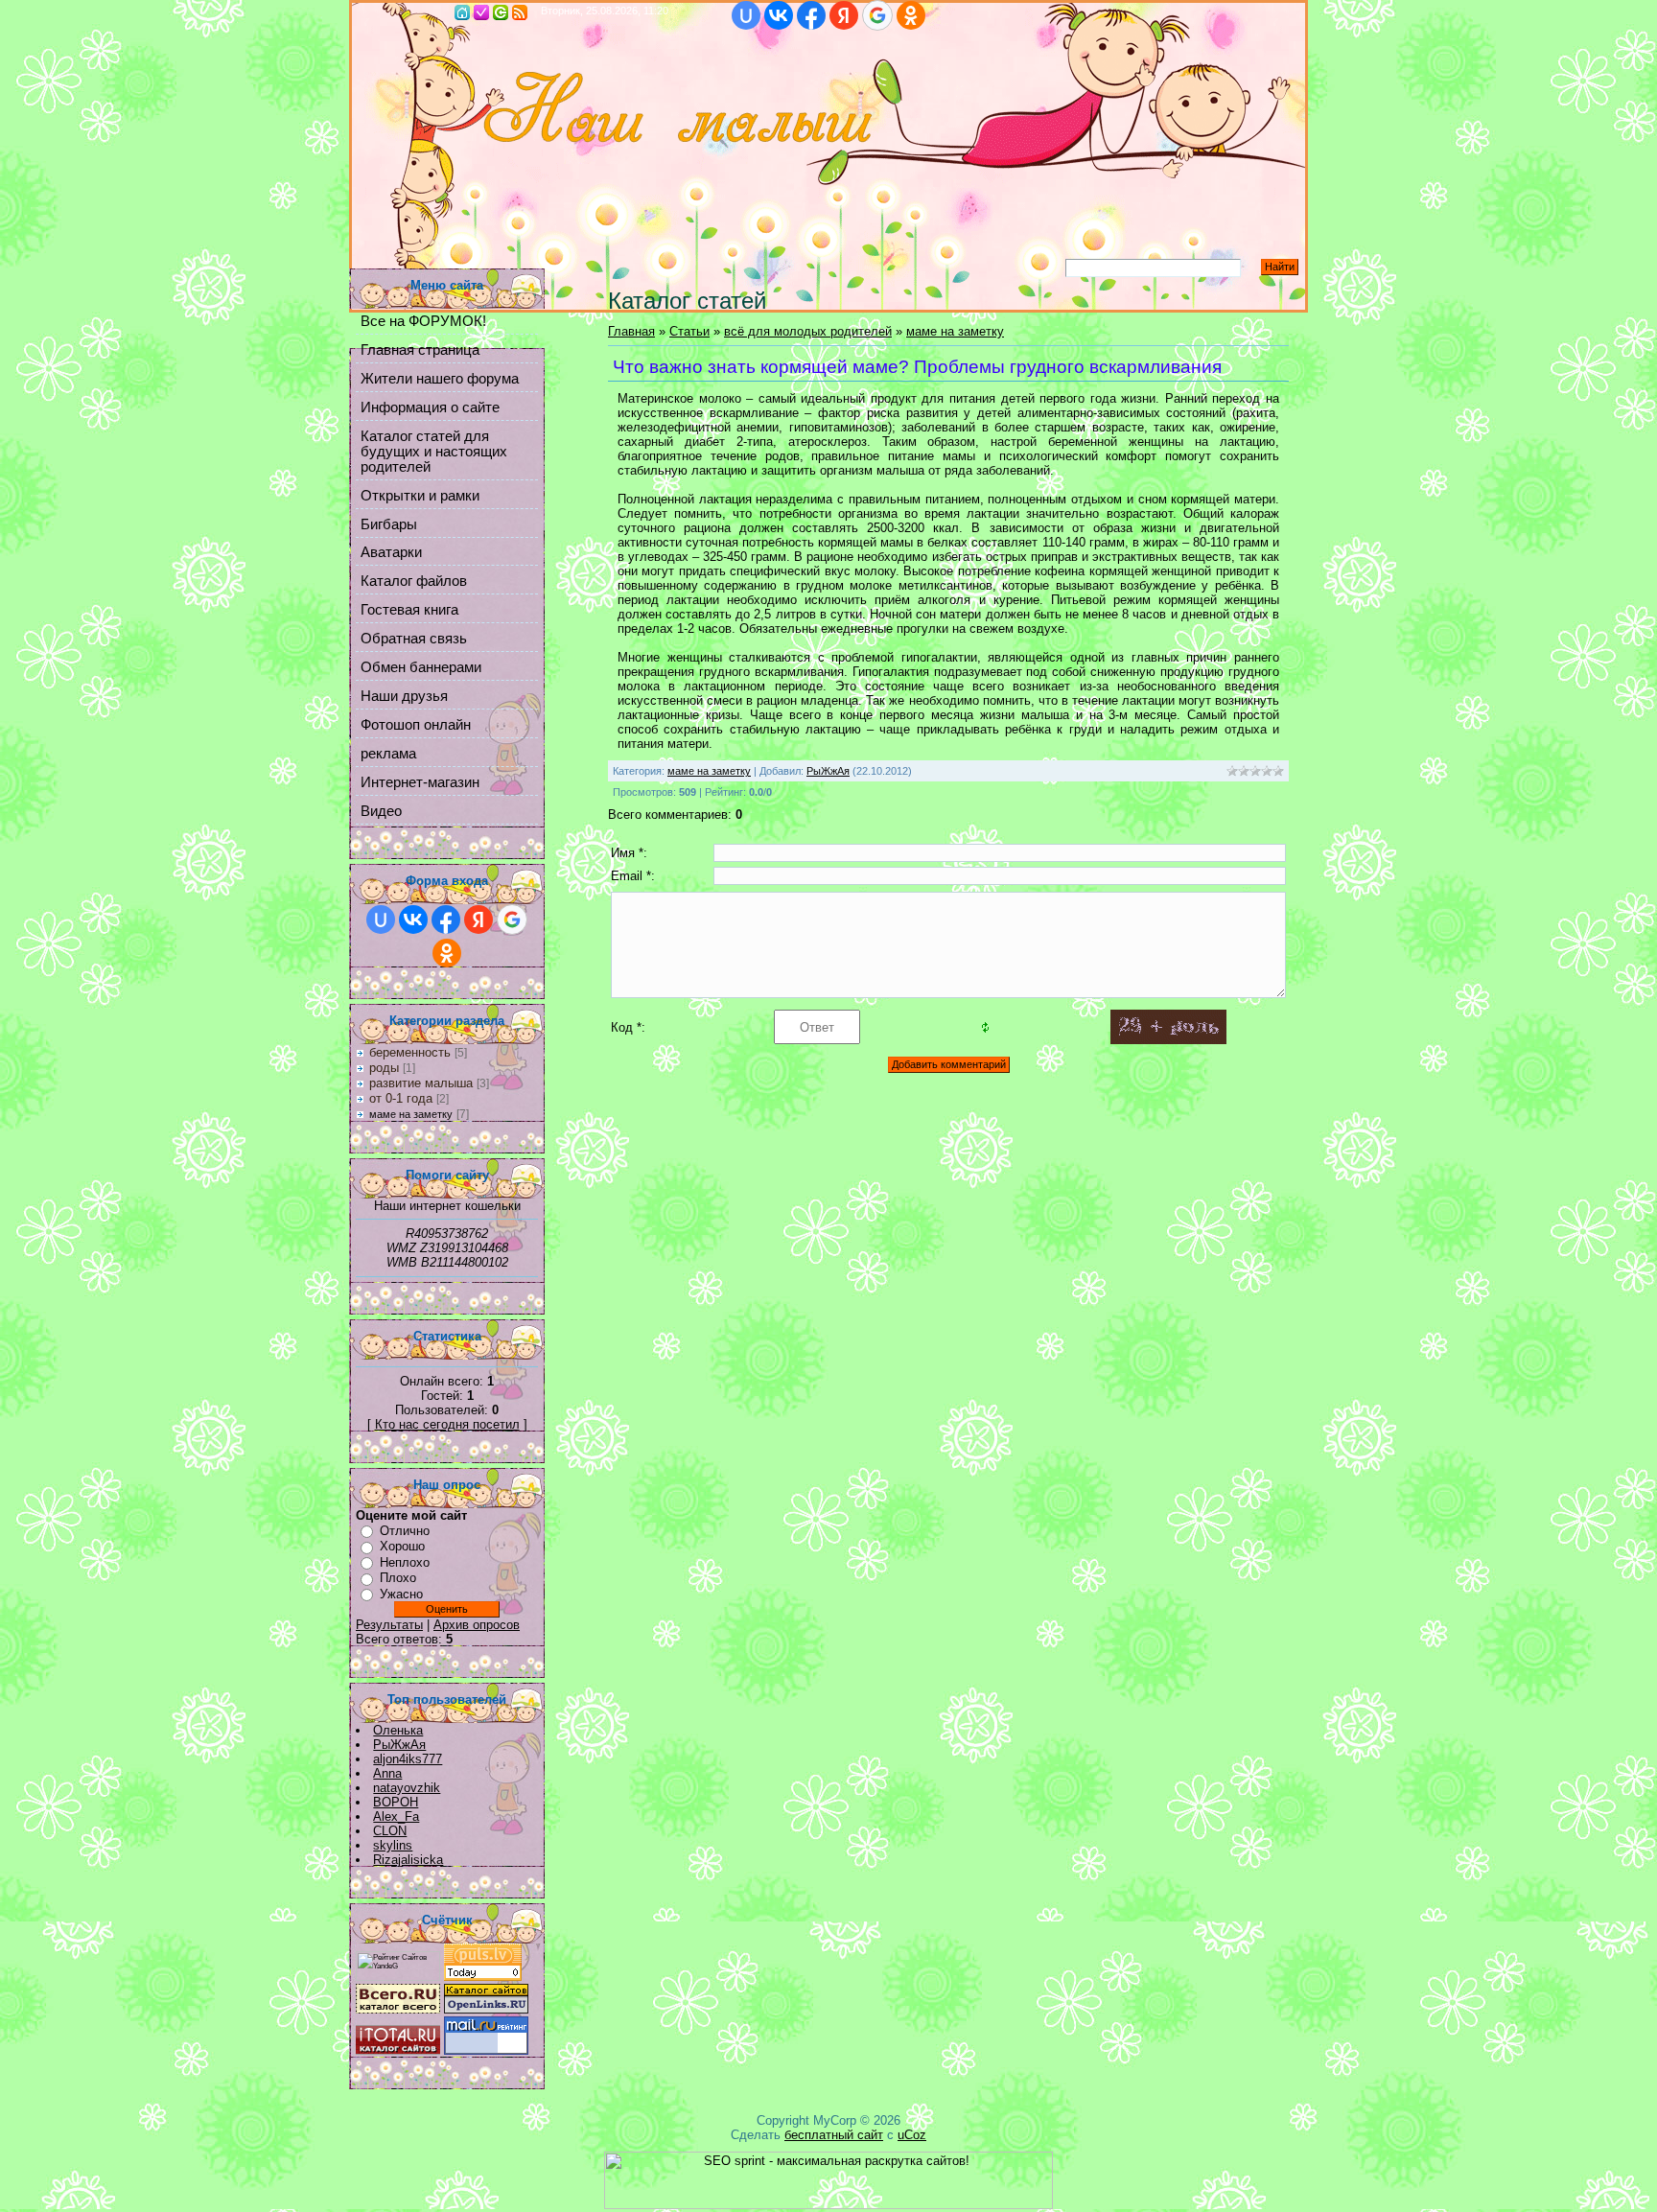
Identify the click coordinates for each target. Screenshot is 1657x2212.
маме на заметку (411, 1114)
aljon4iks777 (408, 1759)
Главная (462, 12)
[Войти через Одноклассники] (911, 15)
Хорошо (402, 1546)
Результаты (389, 1625)
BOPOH (396, 1802)
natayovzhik (407, 1788)
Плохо (398, 1578)
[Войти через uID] (746, 15)
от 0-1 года (401, 1098)
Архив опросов (477, 1625)
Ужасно (401, 1594)
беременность (410, 1052)
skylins (393, 1845)
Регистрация (481, 12)
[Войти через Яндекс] (844, 15)
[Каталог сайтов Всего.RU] (398, 2009)
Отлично (405, 1531)
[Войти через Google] (877, 15)
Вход (501, 12)
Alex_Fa (396, 1816)
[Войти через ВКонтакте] (779, 15)
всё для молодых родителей (808, 331)
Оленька (398, 1730)
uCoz (912, 2135)
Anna (387, 1773)
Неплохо (405, 1562)
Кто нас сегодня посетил (447, 1424)
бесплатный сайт (834, 2135)
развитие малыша (421, 1083)
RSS (520, 12)
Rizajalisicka (408, 1860)
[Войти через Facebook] (811, 15)
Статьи (689, 331)
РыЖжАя (399, 1745)
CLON (390, 1831)
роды (384, 1068)
